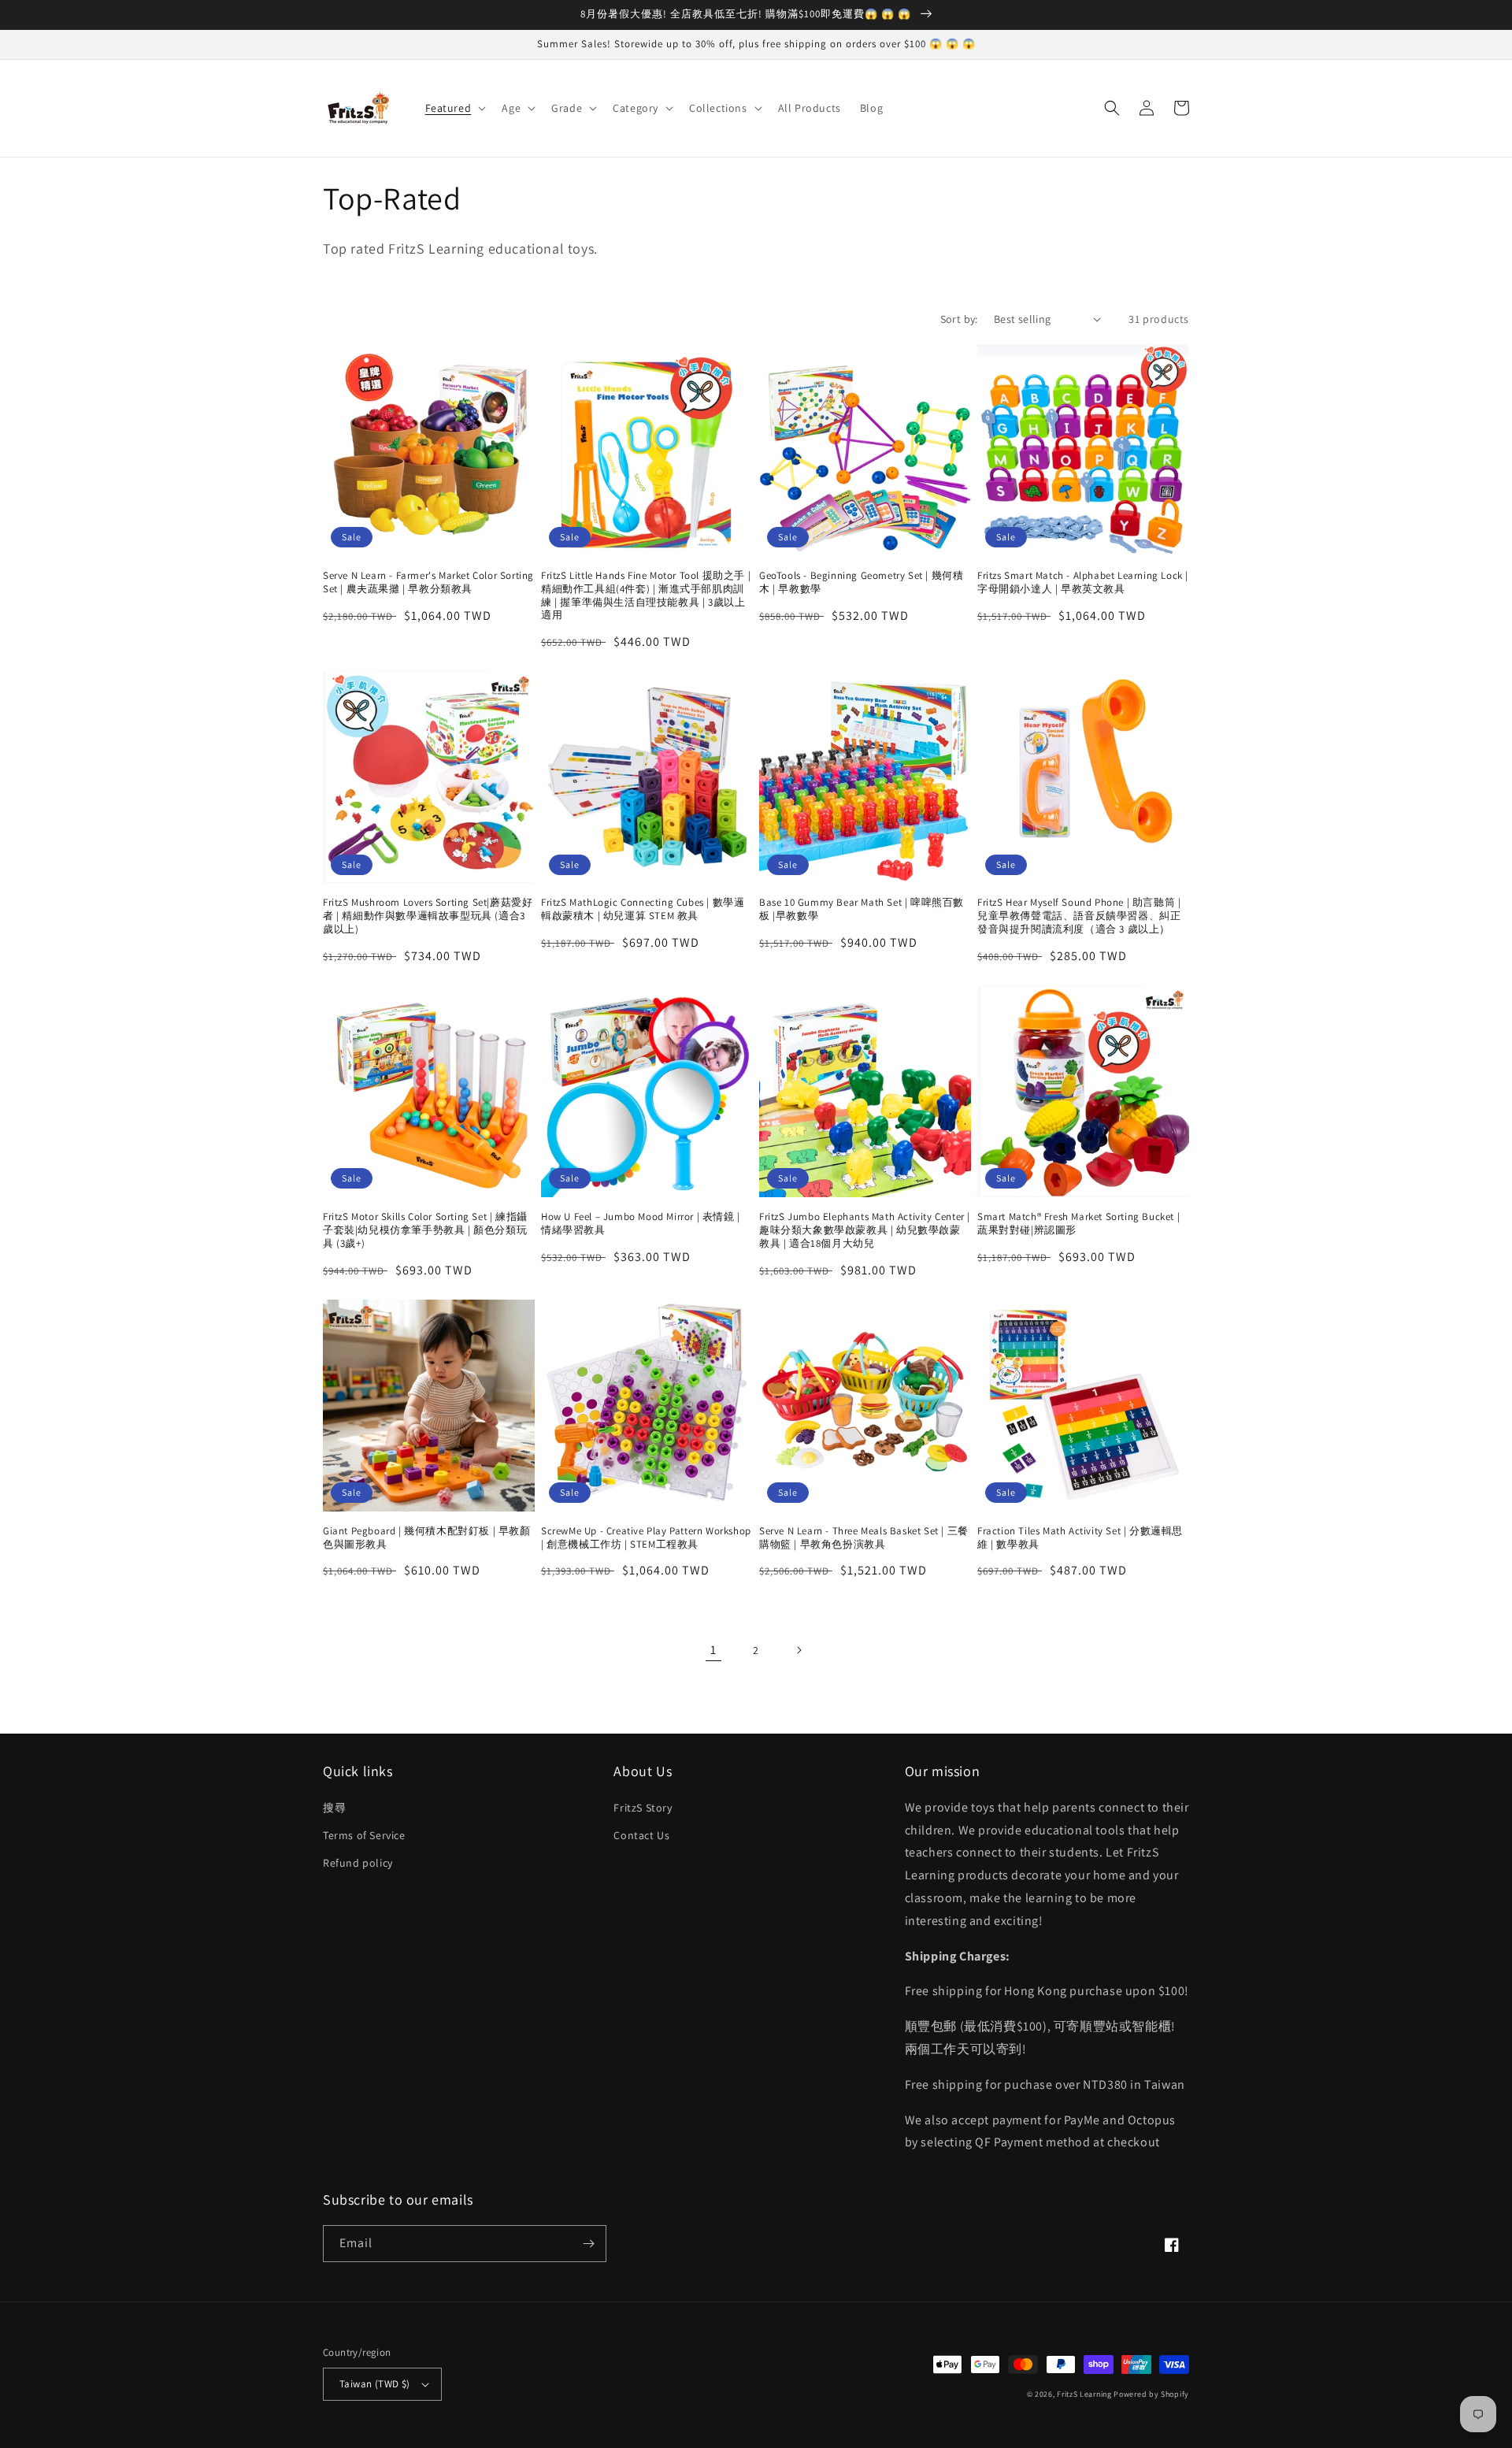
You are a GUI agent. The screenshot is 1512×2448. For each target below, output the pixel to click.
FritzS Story (643, 1808)
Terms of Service (364, 1835)
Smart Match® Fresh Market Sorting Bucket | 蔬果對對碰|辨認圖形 (1078, 1224)
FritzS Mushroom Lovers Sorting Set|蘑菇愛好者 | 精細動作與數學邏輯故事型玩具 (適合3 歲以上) (428, 916)
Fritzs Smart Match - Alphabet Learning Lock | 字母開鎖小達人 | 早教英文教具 (1083, 582)
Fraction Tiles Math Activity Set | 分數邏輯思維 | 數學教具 (1080, 1538)
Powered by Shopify (1151, 2394)
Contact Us (641, 1835)
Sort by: (959, 319)
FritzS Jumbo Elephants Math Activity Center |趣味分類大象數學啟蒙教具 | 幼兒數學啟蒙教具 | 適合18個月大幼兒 (865, 1230)
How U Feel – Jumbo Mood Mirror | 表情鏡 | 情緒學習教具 (641, 1224)
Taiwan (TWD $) (375, 2384)
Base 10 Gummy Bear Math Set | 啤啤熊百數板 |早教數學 (862, 909)
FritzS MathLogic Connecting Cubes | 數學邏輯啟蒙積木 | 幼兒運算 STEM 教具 (643, 909)
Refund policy (358, 1863)
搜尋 (334, 1808)
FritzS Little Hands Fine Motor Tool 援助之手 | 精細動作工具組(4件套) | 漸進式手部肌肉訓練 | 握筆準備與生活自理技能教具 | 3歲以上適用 (646, 596)
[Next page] (799, 1650)
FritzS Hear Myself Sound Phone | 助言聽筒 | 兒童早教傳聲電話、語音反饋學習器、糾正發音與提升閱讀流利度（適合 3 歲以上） (1079, 916)
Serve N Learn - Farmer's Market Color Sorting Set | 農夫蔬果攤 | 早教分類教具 (428, 582)
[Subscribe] (588, 2244)
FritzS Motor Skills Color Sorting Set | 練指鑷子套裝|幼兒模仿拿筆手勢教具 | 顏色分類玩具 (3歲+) (425, 1230)
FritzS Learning (1084, 2394)
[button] (454, 108)
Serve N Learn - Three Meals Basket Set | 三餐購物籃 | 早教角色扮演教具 (864, 1538)
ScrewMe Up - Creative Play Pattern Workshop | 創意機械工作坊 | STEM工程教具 (646, 1538)
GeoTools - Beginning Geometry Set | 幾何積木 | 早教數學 (861, 582)
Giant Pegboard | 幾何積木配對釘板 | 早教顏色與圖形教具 (427, 1538)
